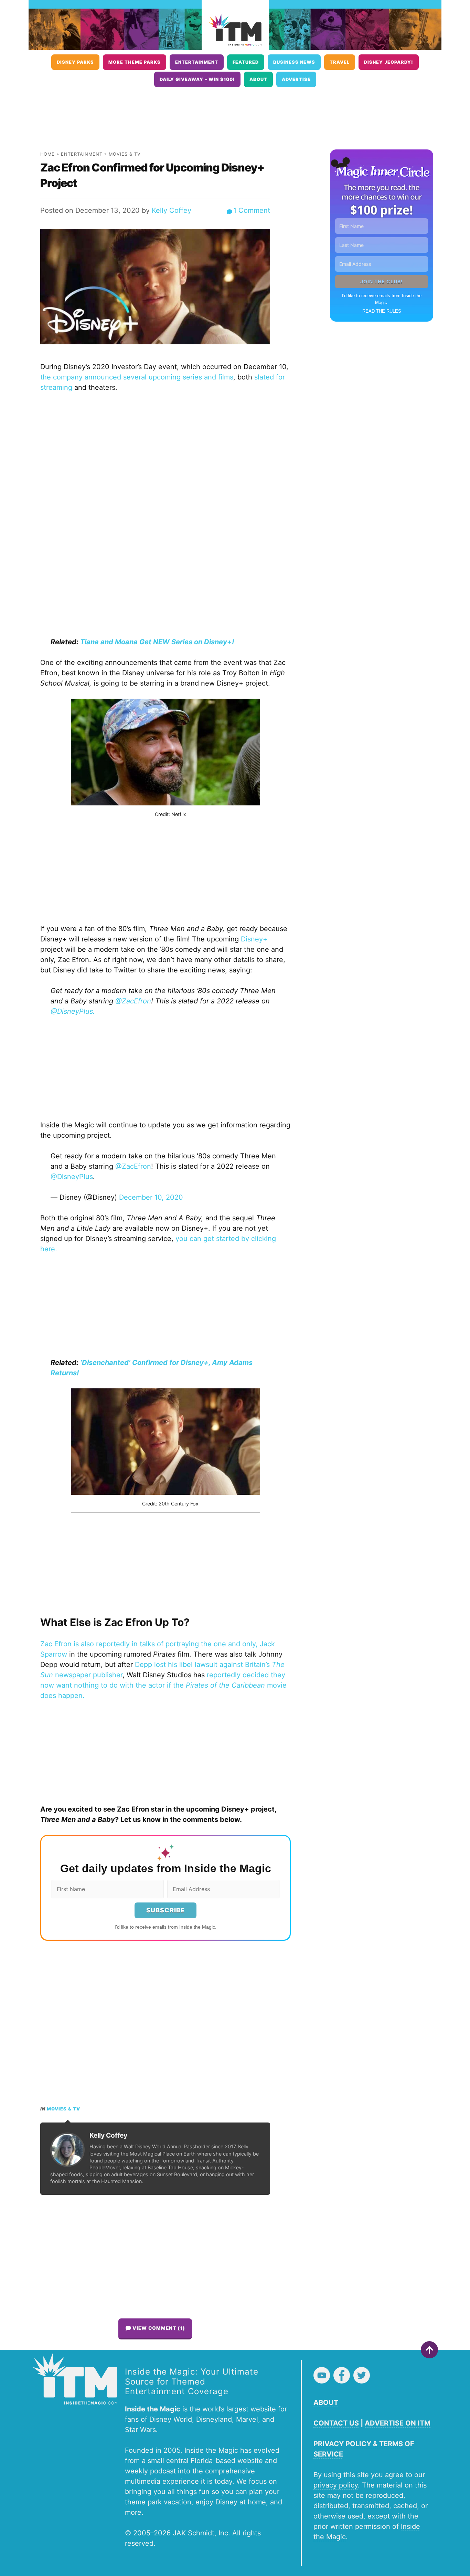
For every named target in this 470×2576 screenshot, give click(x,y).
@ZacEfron (133, 1166)
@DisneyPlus (72, 1177)
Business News (294, 62)
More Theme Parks (135, 62)
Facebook (342, 2375)
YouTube (322, 2375)
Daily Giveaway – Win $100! (197, 79)
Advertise (296, 79)
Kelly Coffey (172, 210)
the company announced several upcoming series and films (137, 377)
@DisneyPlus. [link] (73, 1011)
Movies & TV (125, 154)
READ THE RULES (382, 311)
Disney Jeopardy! (389, 62)
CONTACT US (336, 2423)
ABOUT (326, 2402)
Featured (246, 62)
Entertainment (197, 62)
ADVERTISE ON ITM (398, 2423)
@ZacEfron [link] (133, 1001)
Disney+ (254, 939)
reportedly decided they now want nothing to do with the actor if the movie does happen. (163, 1685)
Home (47, 154)
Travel (340, 62)
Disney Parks (75, 62)
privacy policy (336, 2485)
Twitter (362, 2375)
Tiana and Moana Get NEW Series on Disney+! (157, 642)
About (258, 79)
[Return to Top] (429, 2350)
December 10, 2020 (151, 1197)
